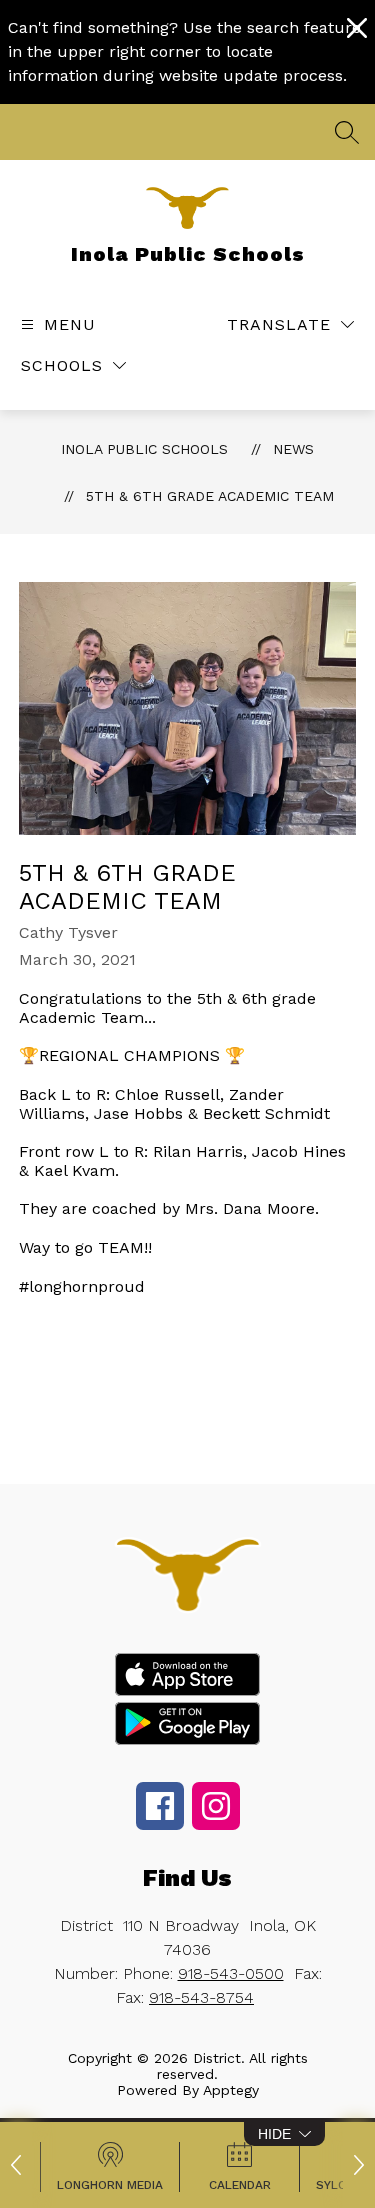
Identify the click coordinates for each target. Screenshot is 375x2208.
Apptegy (231, 2090)
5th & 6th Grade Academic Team (210, 496)
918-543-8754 (201, 1997)
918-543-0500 (231, 1973)
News (293, 449)
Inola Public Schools (144, 449)
